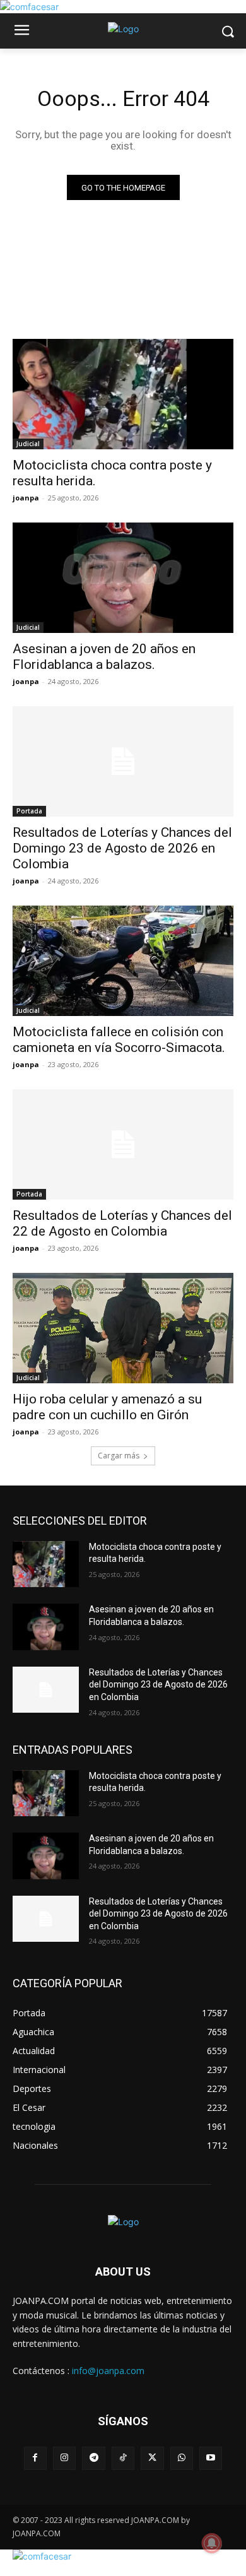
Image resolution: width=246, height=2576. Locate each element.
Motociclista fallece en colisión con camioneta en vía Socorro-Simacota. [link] (119, 1040)
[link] (29, 7)
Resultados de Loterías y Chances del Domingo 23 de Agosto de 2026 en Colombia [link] (122, 848)
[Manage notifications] (212, 2543)
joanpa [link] (26, 498)
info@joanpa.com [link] (108, 2371)
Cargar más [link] (119, 1456)
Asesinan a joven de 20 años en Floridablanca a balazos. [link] (104, 657)
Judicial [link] (28, 444)
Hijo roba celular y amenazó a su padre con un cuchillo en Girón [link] (107, 1407)
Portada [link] (29, 811)
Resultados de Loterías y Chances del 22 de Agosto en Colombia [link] (122, 1223)
